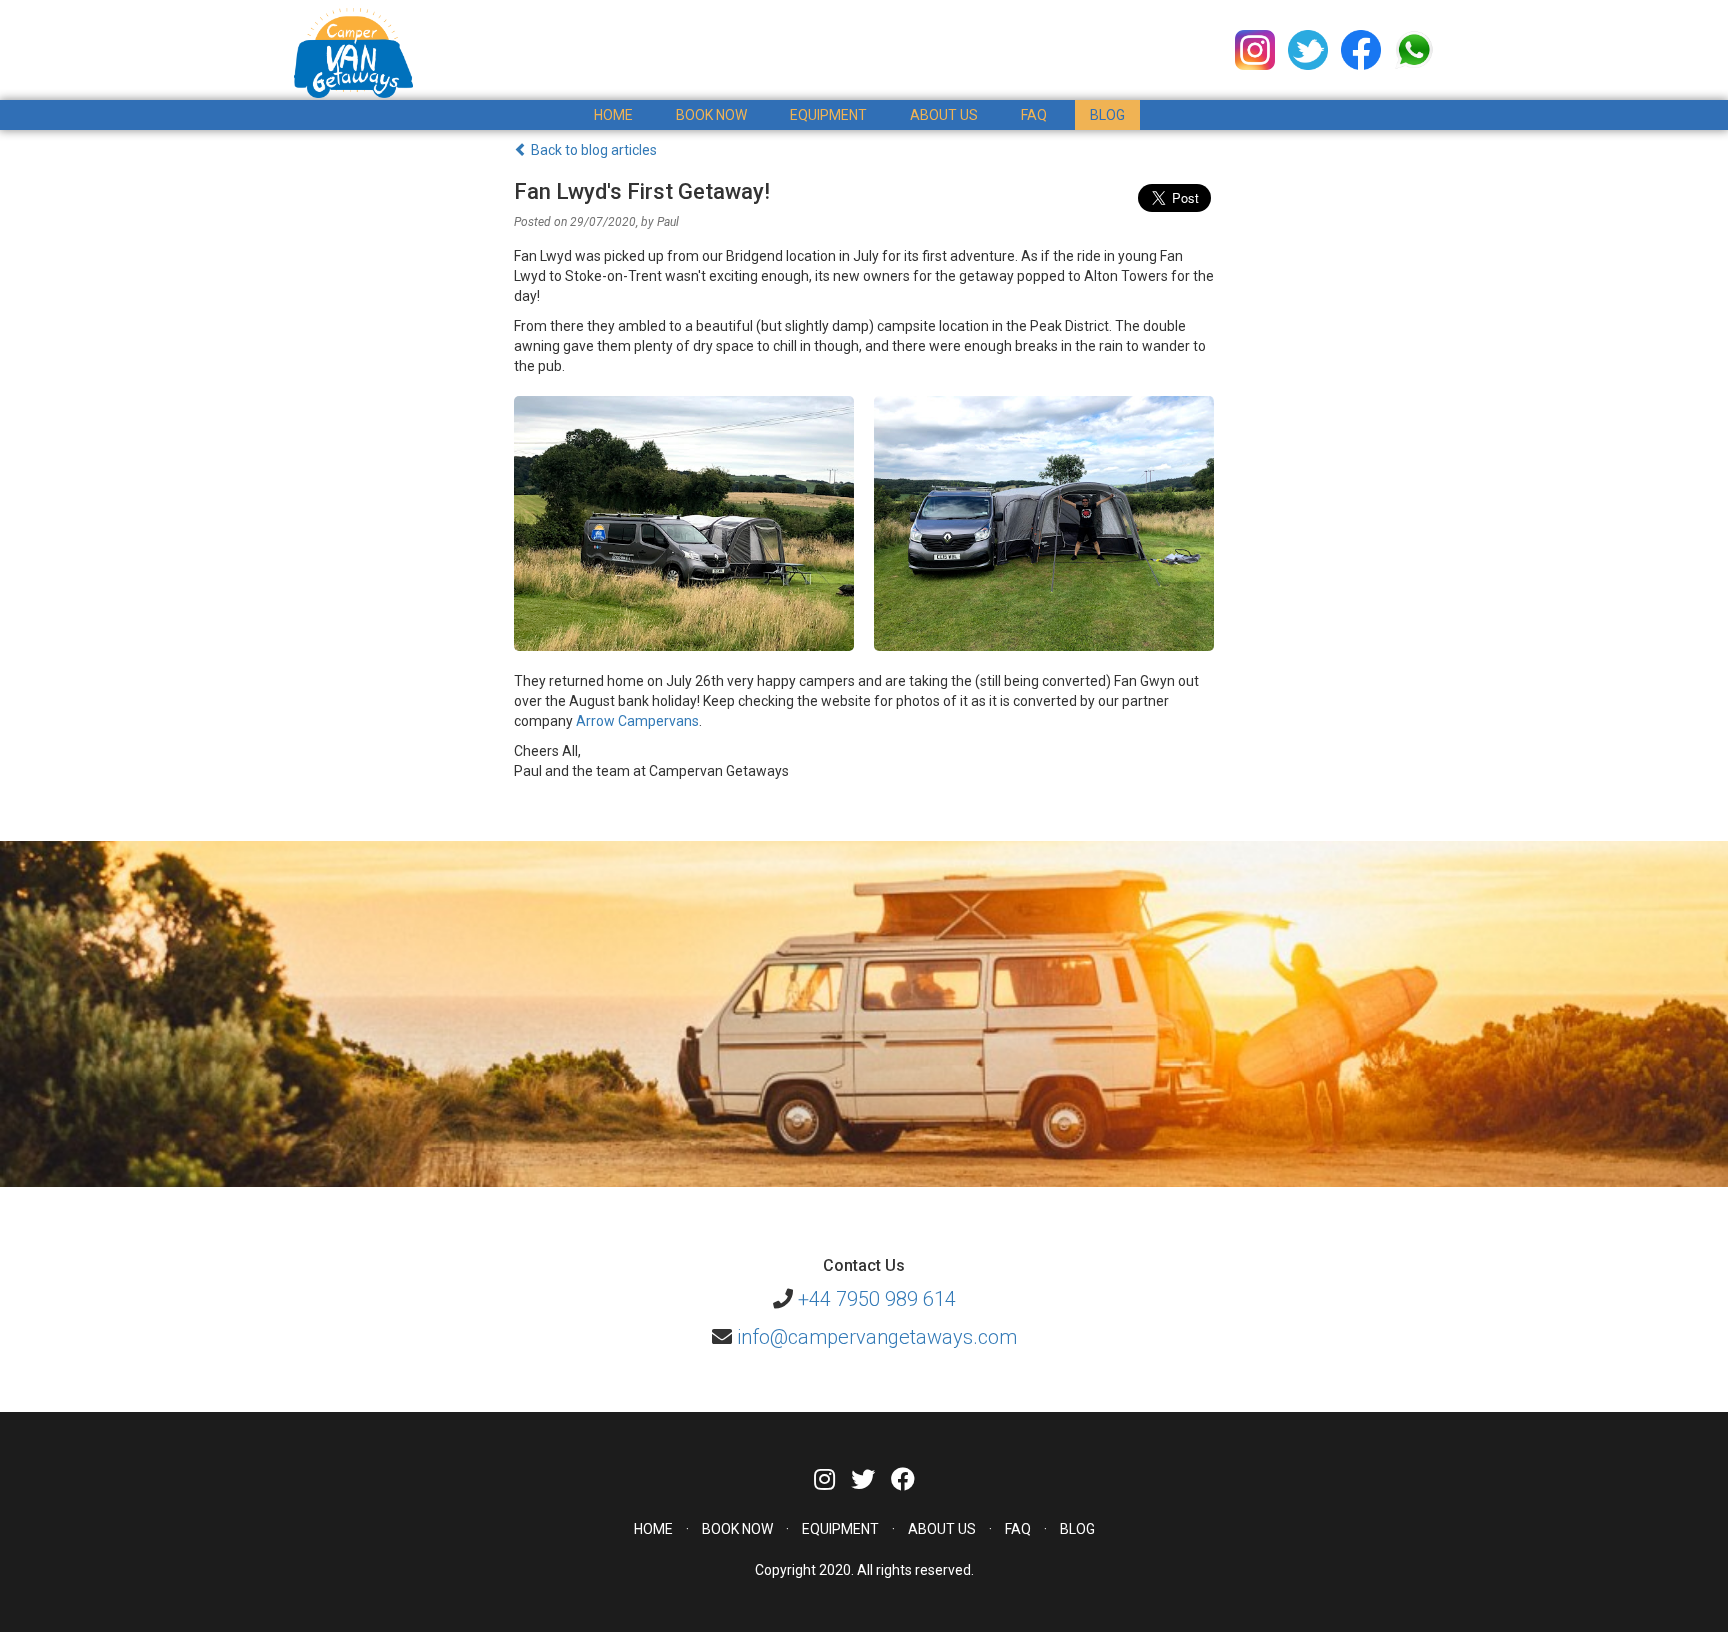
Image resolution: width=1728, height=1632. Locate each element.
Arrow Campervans (637, 721)
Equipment (828, 115)
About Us (944, 115)
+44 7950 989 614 (877, 1299)
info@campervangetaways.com (877, 1337)
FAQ (1034, 115)
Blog (1107, 115)
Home (613, 115)
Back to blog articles (592, 150)
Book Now (737, 1529)
